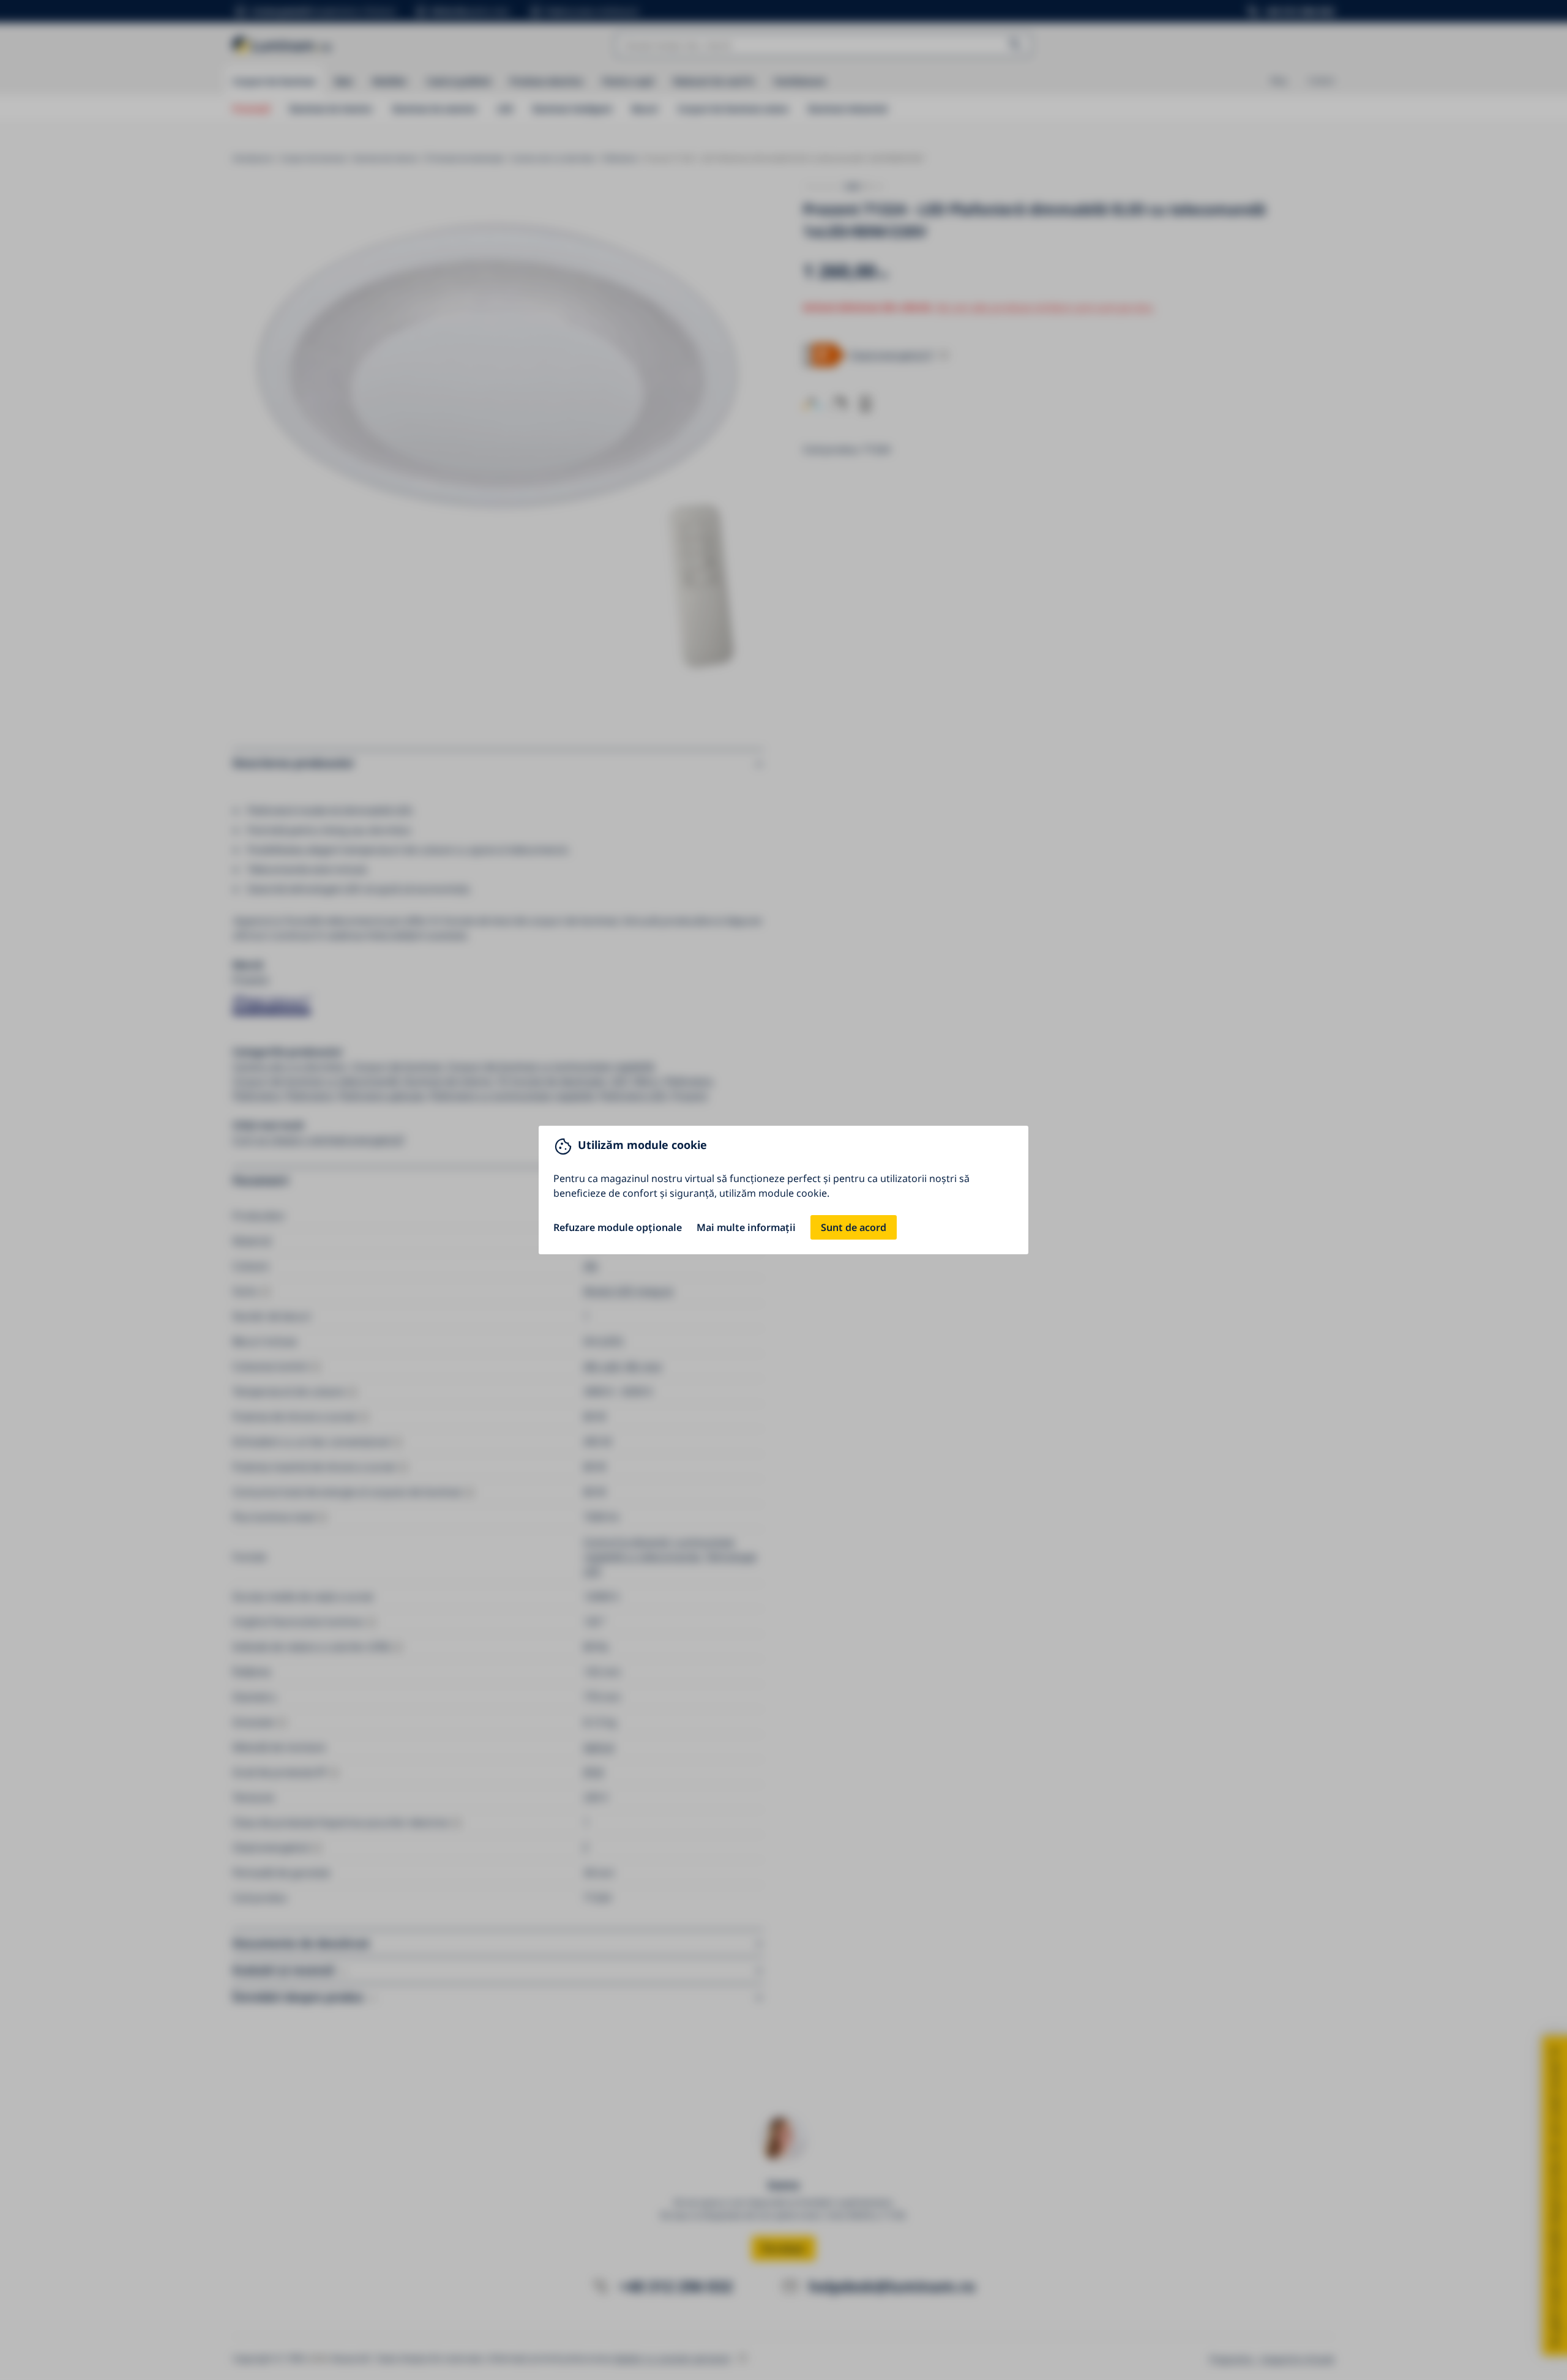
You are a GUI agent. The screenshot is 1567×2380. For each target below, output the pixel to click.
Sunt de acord (854, 1227)
